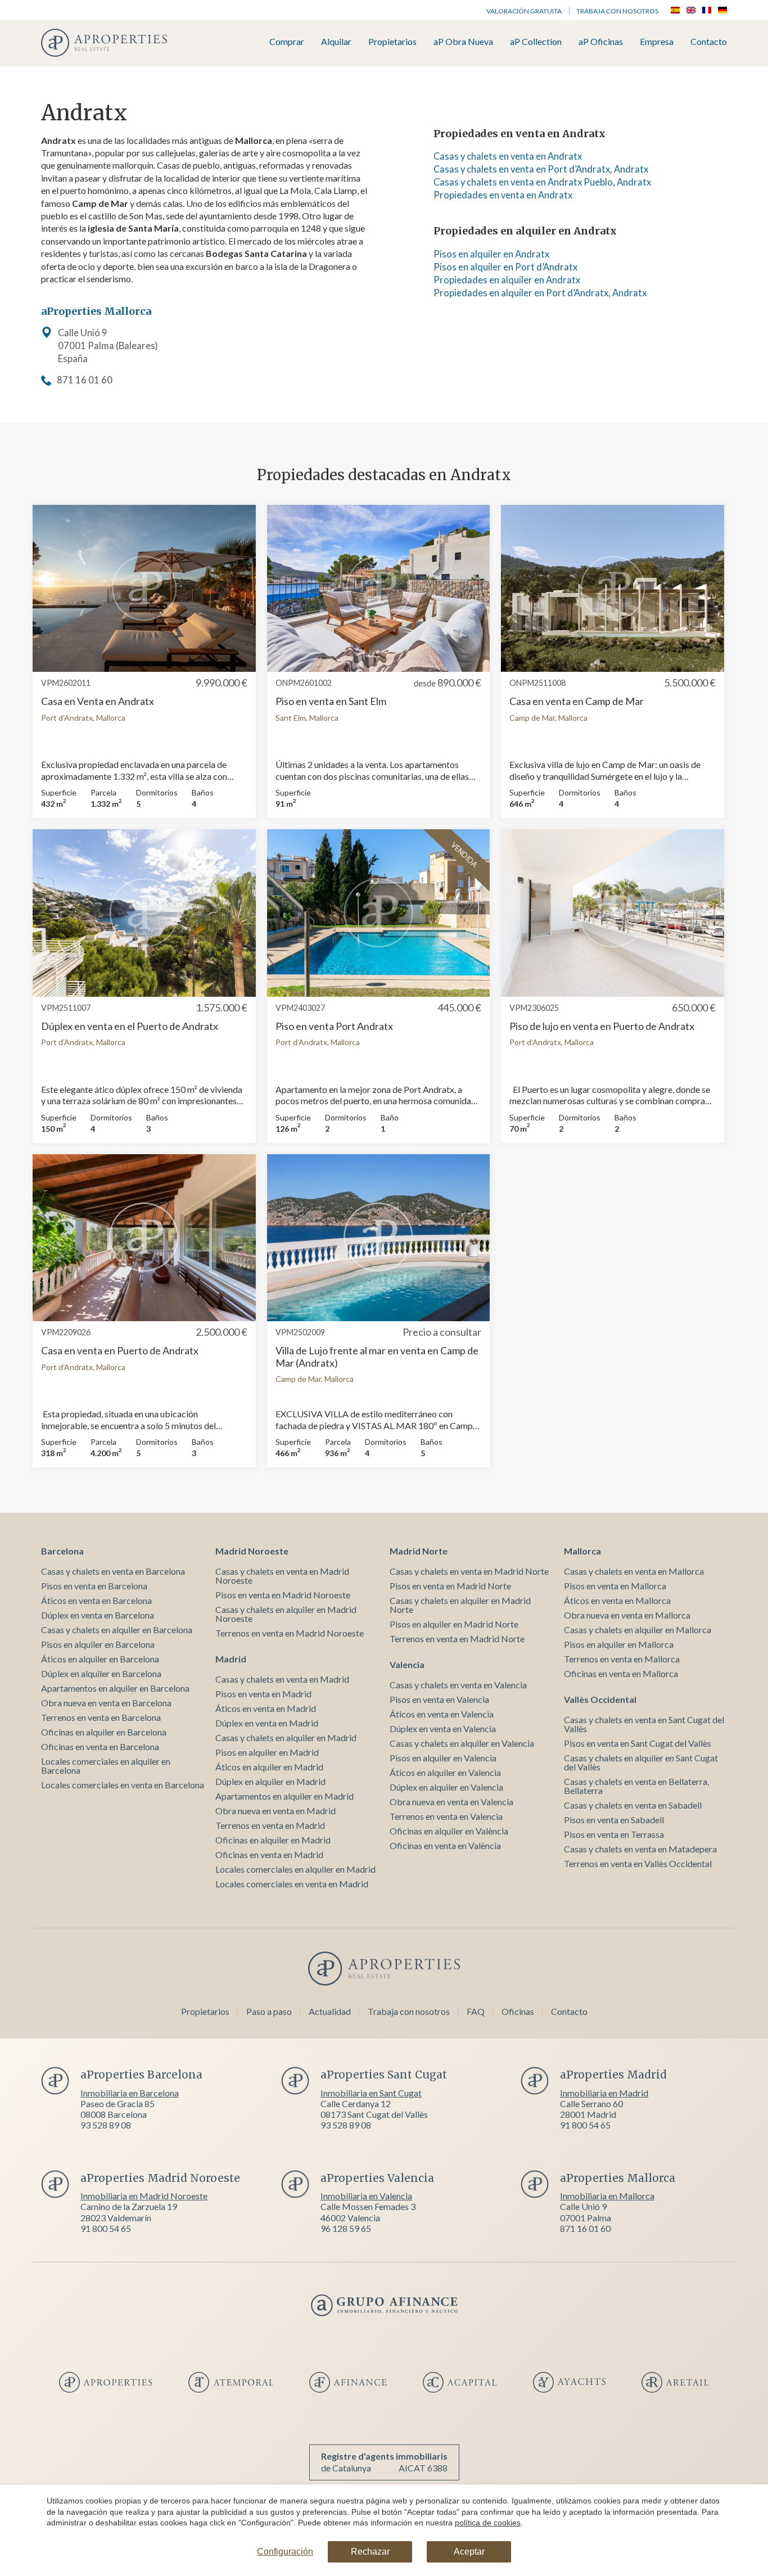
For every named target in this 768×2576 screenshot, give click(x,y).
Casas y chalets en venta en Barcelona (113, 1571)
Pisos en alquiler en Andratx (491, 254)
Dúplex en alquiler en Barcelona (101, 1673)
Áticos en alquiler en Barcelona (100, 1659)
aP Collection (536, 42)
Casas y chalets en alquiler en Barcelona (117, 1630)
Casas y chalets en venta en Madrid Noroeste (282, 1576)
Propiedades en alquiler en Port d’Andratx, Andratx (540, 293)
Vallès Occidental (600, 1699)
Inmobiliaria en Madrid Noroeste (144, 2196)
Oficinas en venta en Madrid (269, 1854)
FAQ (476, 2011)
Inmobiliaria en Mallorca (607, 2196)
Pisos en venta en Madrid (263, 1694)
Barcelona (62, 1551)
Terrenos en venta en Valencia (446, 1816)
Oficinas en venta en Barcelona (100, 1746)
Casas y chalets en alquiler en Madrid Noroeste (286, 1614)
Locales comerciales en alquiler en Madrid (295, 1869)
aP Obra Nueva (463, 42)
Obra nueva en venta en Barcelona (106, 1703)
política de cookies (488, 2523)
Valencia (407, 1664)
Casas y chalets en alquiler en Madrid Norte (460, 1605)
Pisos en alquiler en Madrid (267, 1752)
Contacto (709, 42)
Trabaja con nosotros (617, 11)
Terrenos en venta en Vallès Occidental (638, 1863)
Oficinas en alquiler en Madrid (273, 1840)
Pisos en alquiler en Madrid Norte (454, 1624)
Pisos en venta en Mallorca (615, 1586)
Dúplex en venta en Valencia (443, 1728)
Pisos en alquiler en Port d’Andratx (505, 267)
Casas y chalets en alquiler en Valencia (462, 1743)
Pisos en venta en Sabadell (614, 1820)
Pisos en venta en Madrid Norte (450, 1586)
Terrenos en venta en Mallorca (622, 1659)
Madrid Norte (419, 1551)
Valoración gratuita (524, 11)
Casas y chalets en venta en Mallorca (634, 1571)
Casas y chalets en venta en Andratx (508, 156)
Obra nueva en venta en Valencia (451, 1802)
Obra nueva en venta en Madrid (275, 1811)
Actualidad (330, 2011)
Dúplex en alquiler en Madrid (270, 1781)
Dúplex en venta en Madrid (267, 1723)
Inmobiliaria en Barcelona (130, 2093)
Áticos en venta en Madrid (266, 1708)
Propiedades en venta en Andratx (503, 195)
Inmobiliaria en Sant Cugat (371, 2093)
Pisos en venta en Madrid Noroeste (283, 1595)
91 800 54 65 (585, 2125)
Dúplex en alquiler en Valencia (446, 1787)
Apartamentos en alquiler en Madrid (284, 1796)
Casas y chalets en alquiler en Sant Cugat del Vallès (641, 1762)
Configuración (285, 2552)
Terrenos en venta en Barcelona (101, 1717)
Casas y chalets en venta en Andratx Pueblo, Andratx (542, 182)
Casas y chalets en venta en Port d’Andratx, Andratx (541, 169)
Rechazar (370, 2552)
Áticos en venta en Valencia (442, 1714)
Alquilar (336, 42)
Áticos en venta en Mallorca (617, 1600)
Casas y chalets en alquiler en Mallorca (638, 1630)
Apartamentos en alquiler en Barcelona (115, 1688)
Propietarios (392, 42)
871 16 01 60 (85, 380)
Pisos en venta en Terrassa (614, 1834)
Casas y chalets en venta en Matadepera (640, 1849)
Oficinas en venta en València (445, 1845)
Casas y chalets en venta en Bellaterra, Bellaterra (636, 1786)
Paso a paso (269, 2011)
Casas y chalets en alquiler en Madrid (286, 1737)
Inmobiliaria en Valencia (366, 2196)
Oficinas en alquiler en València (449, 1831)
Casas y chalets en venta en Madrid (282, 1679)
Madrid (231, 1659)
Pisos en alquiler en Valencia (443, 1758)
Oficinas (518, 2011)
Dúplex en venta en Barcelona (98, 1615)
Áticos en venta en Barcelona (96, 1600)
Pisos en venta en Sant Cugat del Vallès (638, 1743)
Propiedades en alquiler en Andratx (507, 280)
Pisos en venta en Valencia (439, 1699)
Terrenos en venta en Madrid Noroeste (290, 1633)
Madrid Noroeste (252, 1551)
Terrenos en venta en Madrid (270, 1825)
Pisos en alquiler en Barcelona (98, 1644)
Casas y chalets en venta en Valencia (458, 1685)
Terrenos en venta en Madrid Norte (457, 1639)
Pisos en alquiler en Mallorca (619, 1644)
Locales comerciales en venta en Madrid (292, 1884)
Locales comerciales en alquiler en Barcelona (106, 1766)
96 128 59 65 (346, 2228)
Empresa (657, 42)
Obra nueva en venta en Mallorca (627, 1615)
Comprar (287, 42)
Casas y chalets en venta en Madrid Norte (469, 1571)
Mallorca (582, 1551)
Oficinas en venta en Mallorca (621, 1673)
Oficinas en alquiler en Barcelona (104, 1732)
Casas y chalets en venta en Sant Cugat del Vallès (644, 1724)
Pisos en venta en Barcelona (94, 1586)
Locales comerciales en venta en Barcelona (123, 1785)
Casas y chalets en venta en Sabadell (633, 1805)
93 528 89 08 (106, 2125)
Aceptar (469, 2552)
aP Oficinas (601, 42)
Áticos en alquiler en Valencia (445, 1772)
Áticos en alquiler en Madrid (269, 1767)
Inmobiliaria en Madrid (604, 2093)
